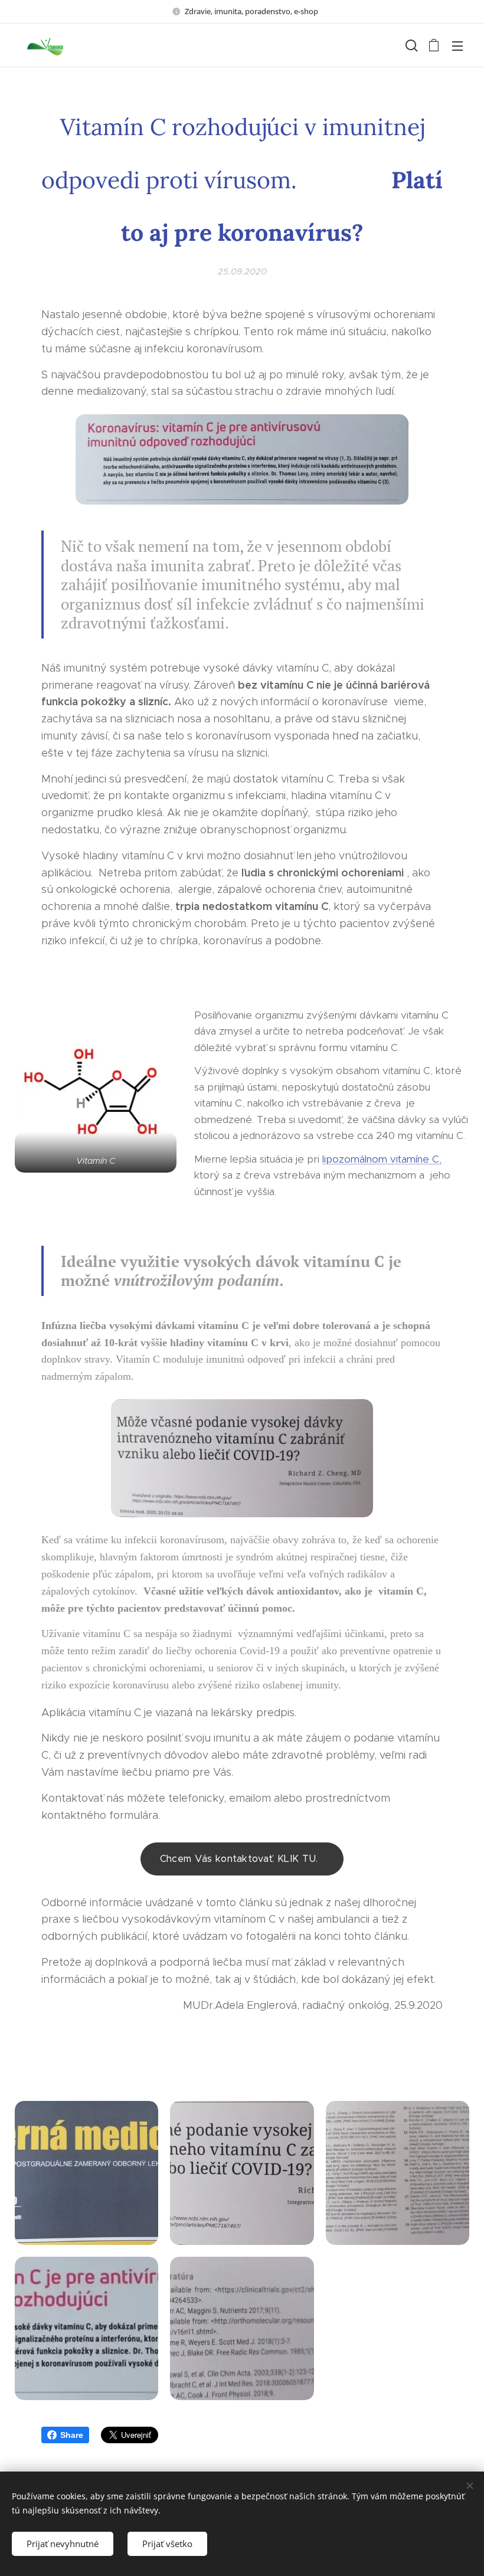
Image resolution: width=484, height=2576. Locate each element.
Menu (457, 45)
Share (72, 2435)
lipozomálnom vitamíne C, (382, 1159)
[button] (410, 45)
